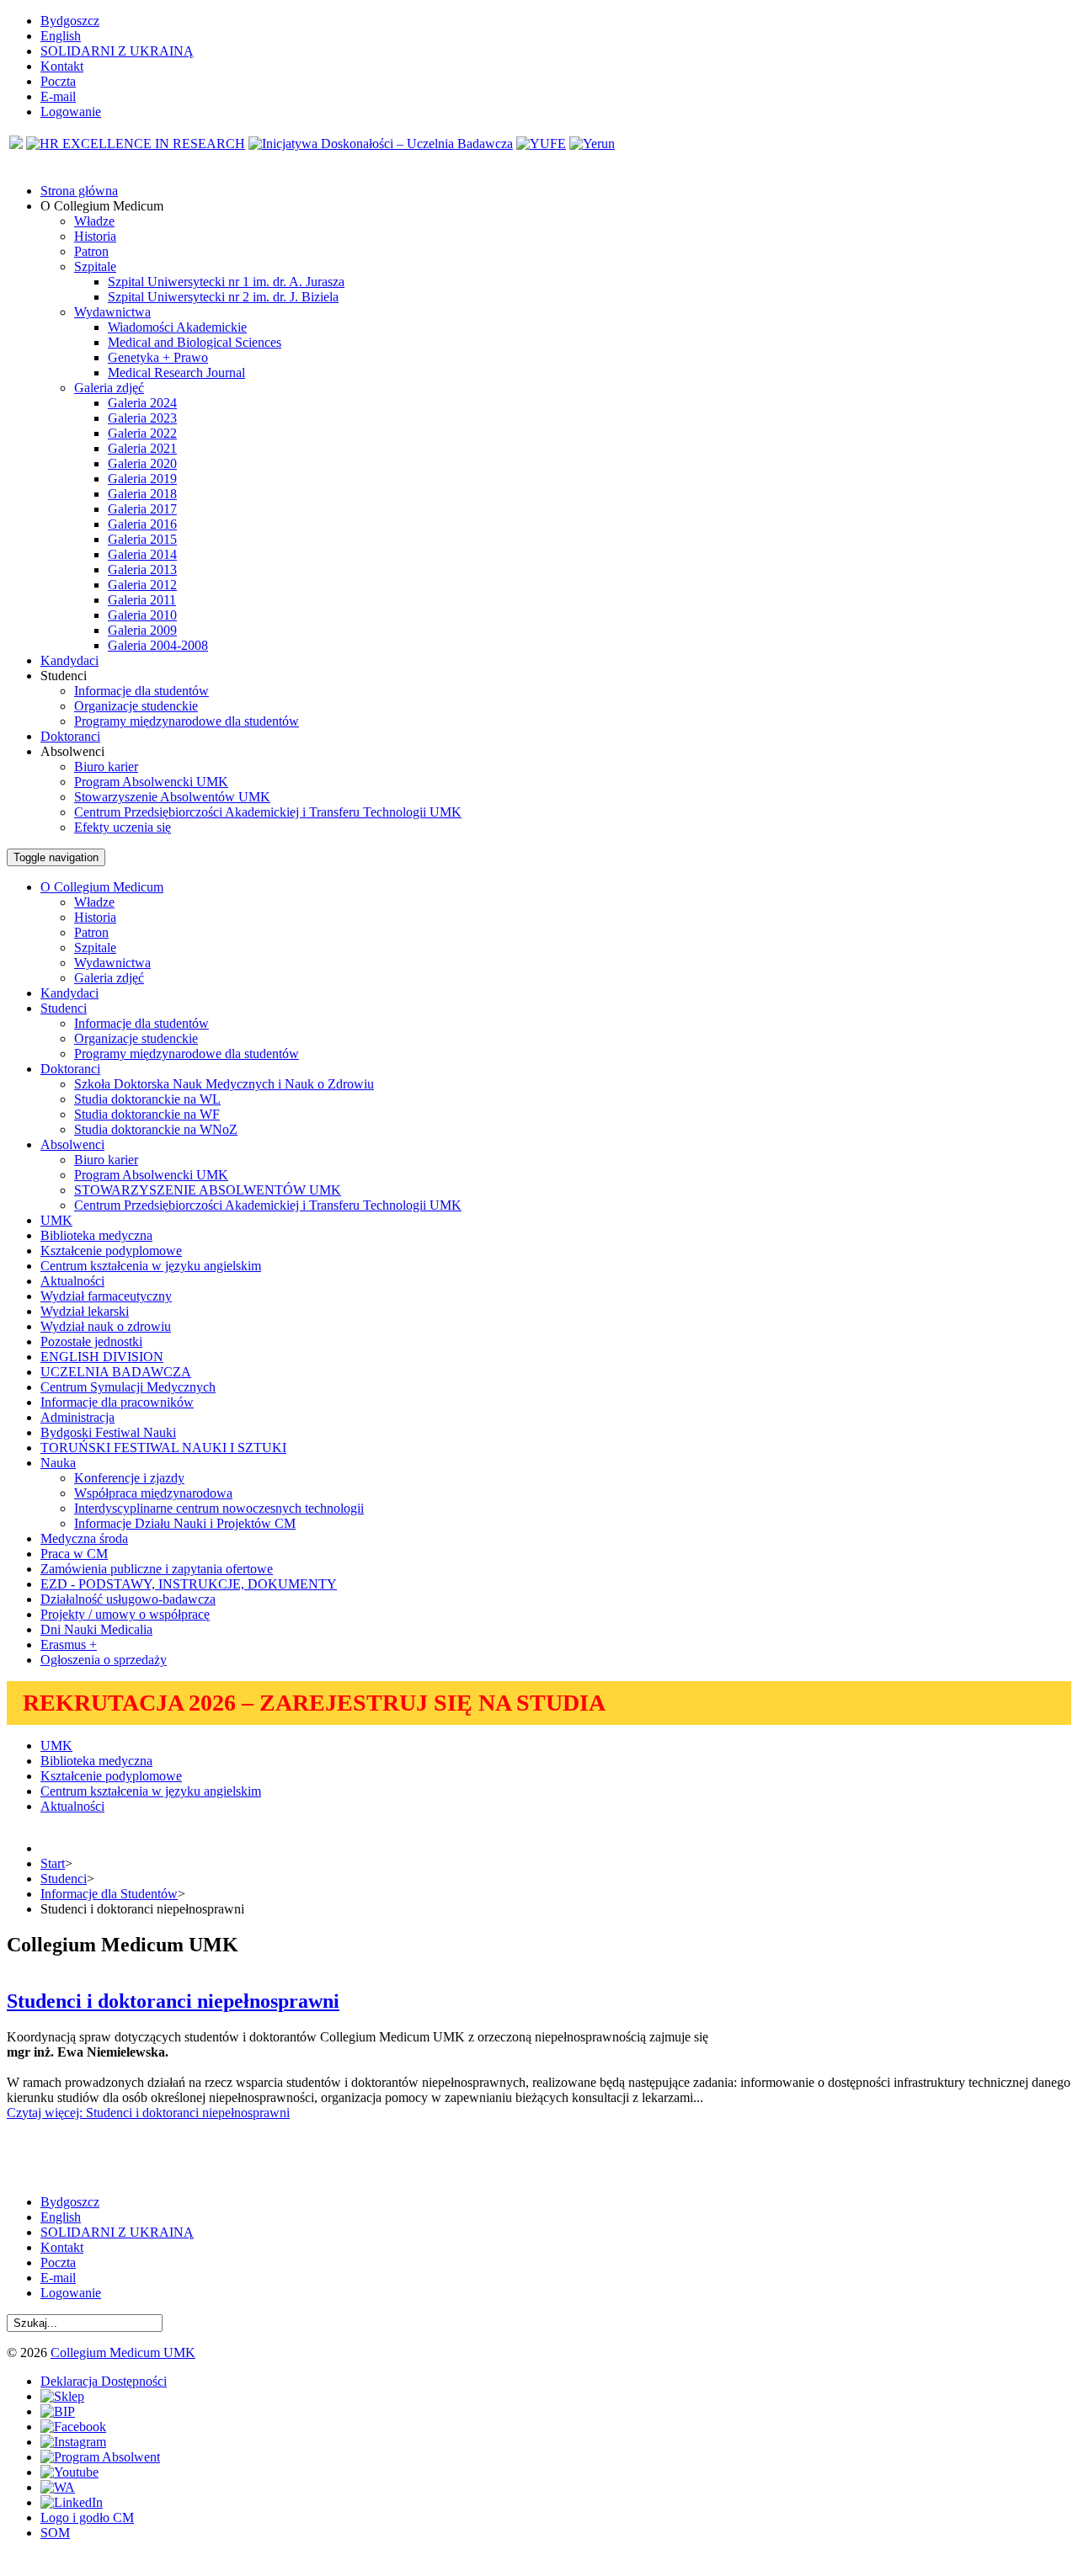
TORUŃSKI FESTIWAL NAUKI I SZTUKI (163, 1448)
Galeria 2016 (142, 524)
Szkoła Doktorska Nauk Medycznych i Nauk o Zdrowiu (224, 1084)
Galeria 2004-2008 (158, 645)
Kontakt (62, 66)
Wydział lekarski (85, 1311)
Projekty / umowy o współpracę (125, 1614)
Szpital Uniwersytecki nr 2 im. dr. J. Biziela (223, 297)
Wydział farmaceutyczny (106, 1296)
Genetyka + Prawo (158, 357)
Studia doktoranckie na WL (147, 1099)
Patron (91, 251)
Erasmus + (69, 1645)
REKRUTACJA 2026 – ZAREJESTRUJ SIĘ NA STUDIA (314, 1703)
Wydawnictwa (112, 312)
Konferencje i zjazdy (129, 1478)
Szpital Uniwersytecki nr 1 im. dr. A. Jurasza (226, 282)
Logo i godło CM (87, 2517)
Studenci (64, 1879)
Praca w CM (74, 1554)
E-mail (58, 96)
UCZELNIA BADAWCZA (116, 1372)
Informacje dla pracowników (117, 1402)
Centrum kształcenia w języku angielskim (151, 1266)
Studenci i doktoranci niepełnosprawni (173, 2001)
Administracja (77, 1417)
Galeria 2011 (142, 600)
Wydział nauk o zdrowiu (106, 1326)
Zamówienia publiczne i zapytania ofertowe (157, 1569)
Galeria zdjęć (109, 388)
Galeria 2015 (142, 539)
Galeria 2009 (142, 630)
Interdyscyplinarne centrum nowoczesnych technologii (219, 1508)
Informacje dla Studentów (109, 1894)
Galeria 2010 (142, 615)
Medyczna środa (84, 1538)
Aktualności (72, 1281)
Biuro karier (106, 766)
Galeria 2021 (142, 448)
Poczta (58, 81)
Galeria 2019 (142, 479)
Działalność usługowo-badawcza (128, 1599)
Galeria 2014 (142, 554)
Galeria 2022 (142, 433)
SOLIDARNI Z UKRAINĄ (117, 51)
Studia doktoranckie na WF (147, 1114)
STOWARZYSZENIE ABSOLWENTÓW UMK (208, 1190)
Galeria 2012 (142, 585)
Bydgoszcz (70, 21)
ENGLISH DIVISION (102, 1357)
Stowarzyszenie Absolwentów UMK (172, 797)
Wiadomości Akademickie (177, 327)
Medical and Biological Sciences (195, 342)
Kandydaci (69, 993)
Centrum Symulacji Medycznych (128, 1387)
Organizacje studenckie (136, 706)
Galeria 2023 (142, 418)
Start (53, 1863)
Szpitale (95, 266)
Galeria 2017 (142, 509)
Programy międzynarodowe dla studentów (187, 721)
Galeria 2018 (142, 494)
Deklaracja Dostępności (104, 2381)
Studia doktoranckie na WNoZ (156, 1129)
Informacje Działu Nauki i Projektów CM (185, 1523)
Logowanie (71, 112)
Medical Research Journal (176, 373)
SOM (55, 2533)
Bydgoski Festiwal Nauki (108, 1432)
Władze (94, 221)
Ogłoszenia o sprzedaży (104, 1660)
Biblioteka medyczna (96, 1235)
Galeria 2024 (142, 403)
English (61, 36)
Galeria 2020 (142, 463)
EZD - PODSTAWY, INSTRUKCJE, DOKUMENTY (189, 1584)
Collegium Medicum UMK (123, 2352)
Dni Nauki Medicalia (96, 1629)
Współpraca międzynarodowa (153, 1493)
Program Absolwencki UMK (151, 782)
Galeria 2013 (142, 569)
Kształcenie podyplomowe (111, 1251)
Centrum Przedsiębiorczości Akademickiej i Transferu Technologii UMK (268, 812)
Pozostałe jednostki (91, 1341)
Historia (95, 236)
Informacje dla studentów (141, 691)
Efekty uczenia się (123, 827)
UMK (56, 1220)
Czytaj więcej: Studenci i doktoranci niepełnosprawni (148, 2113)
